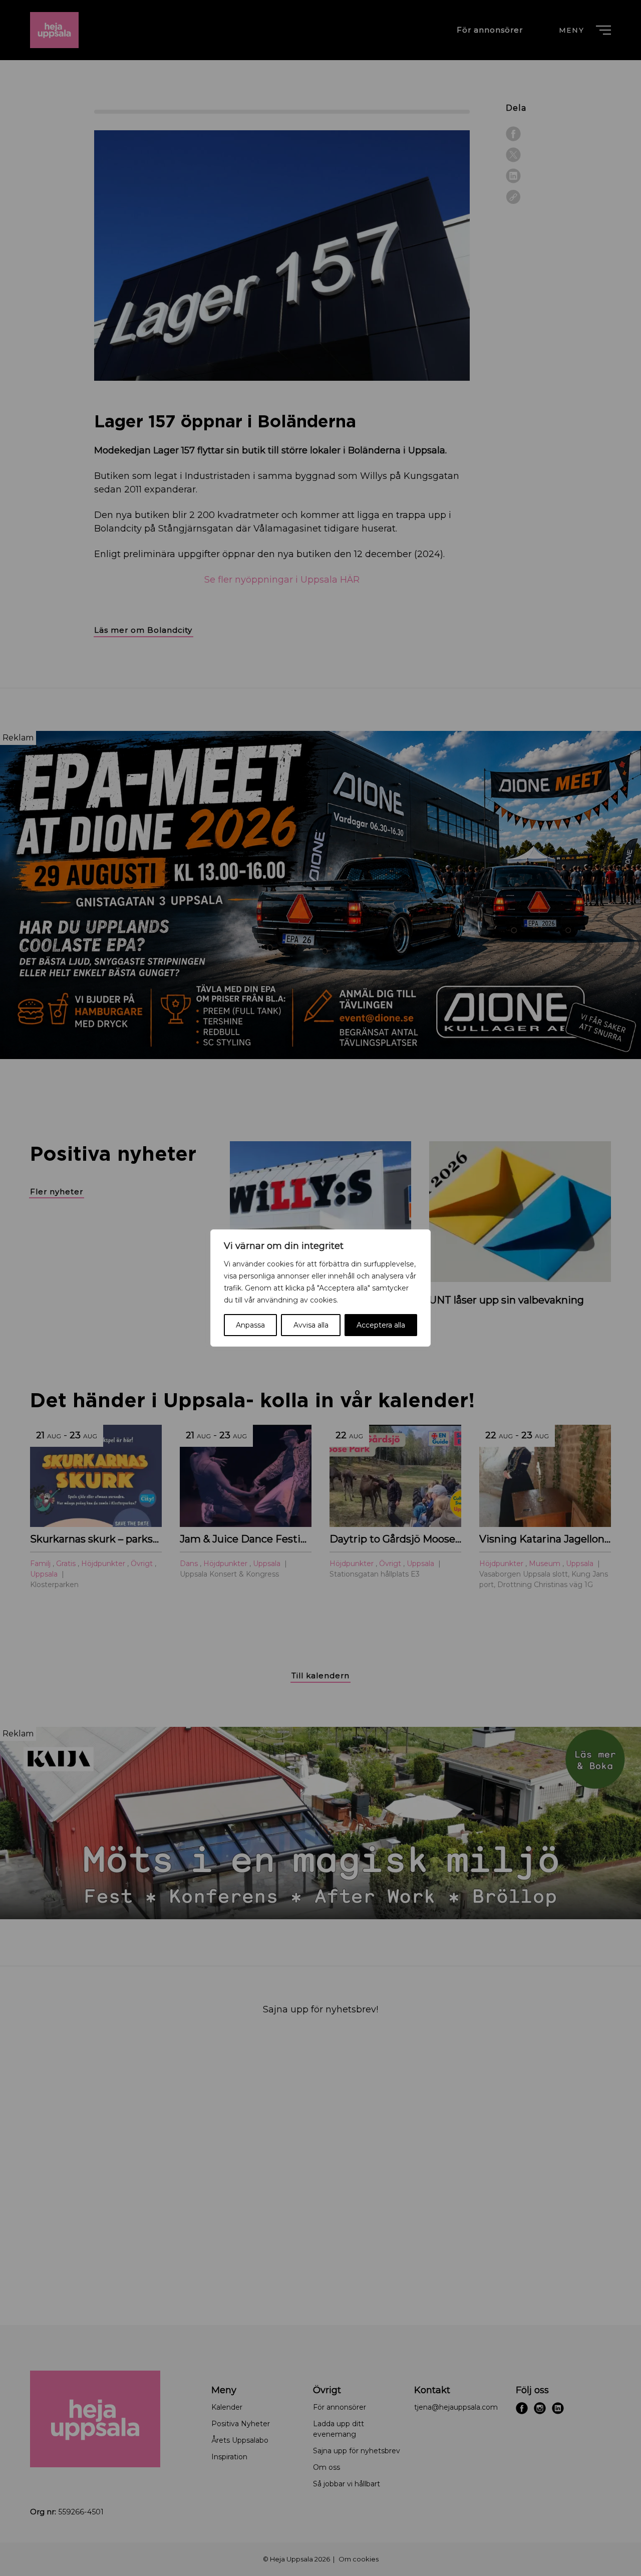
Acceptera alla (381, 1325)
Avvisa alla (311, 1325)
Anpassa (250, 1325)
